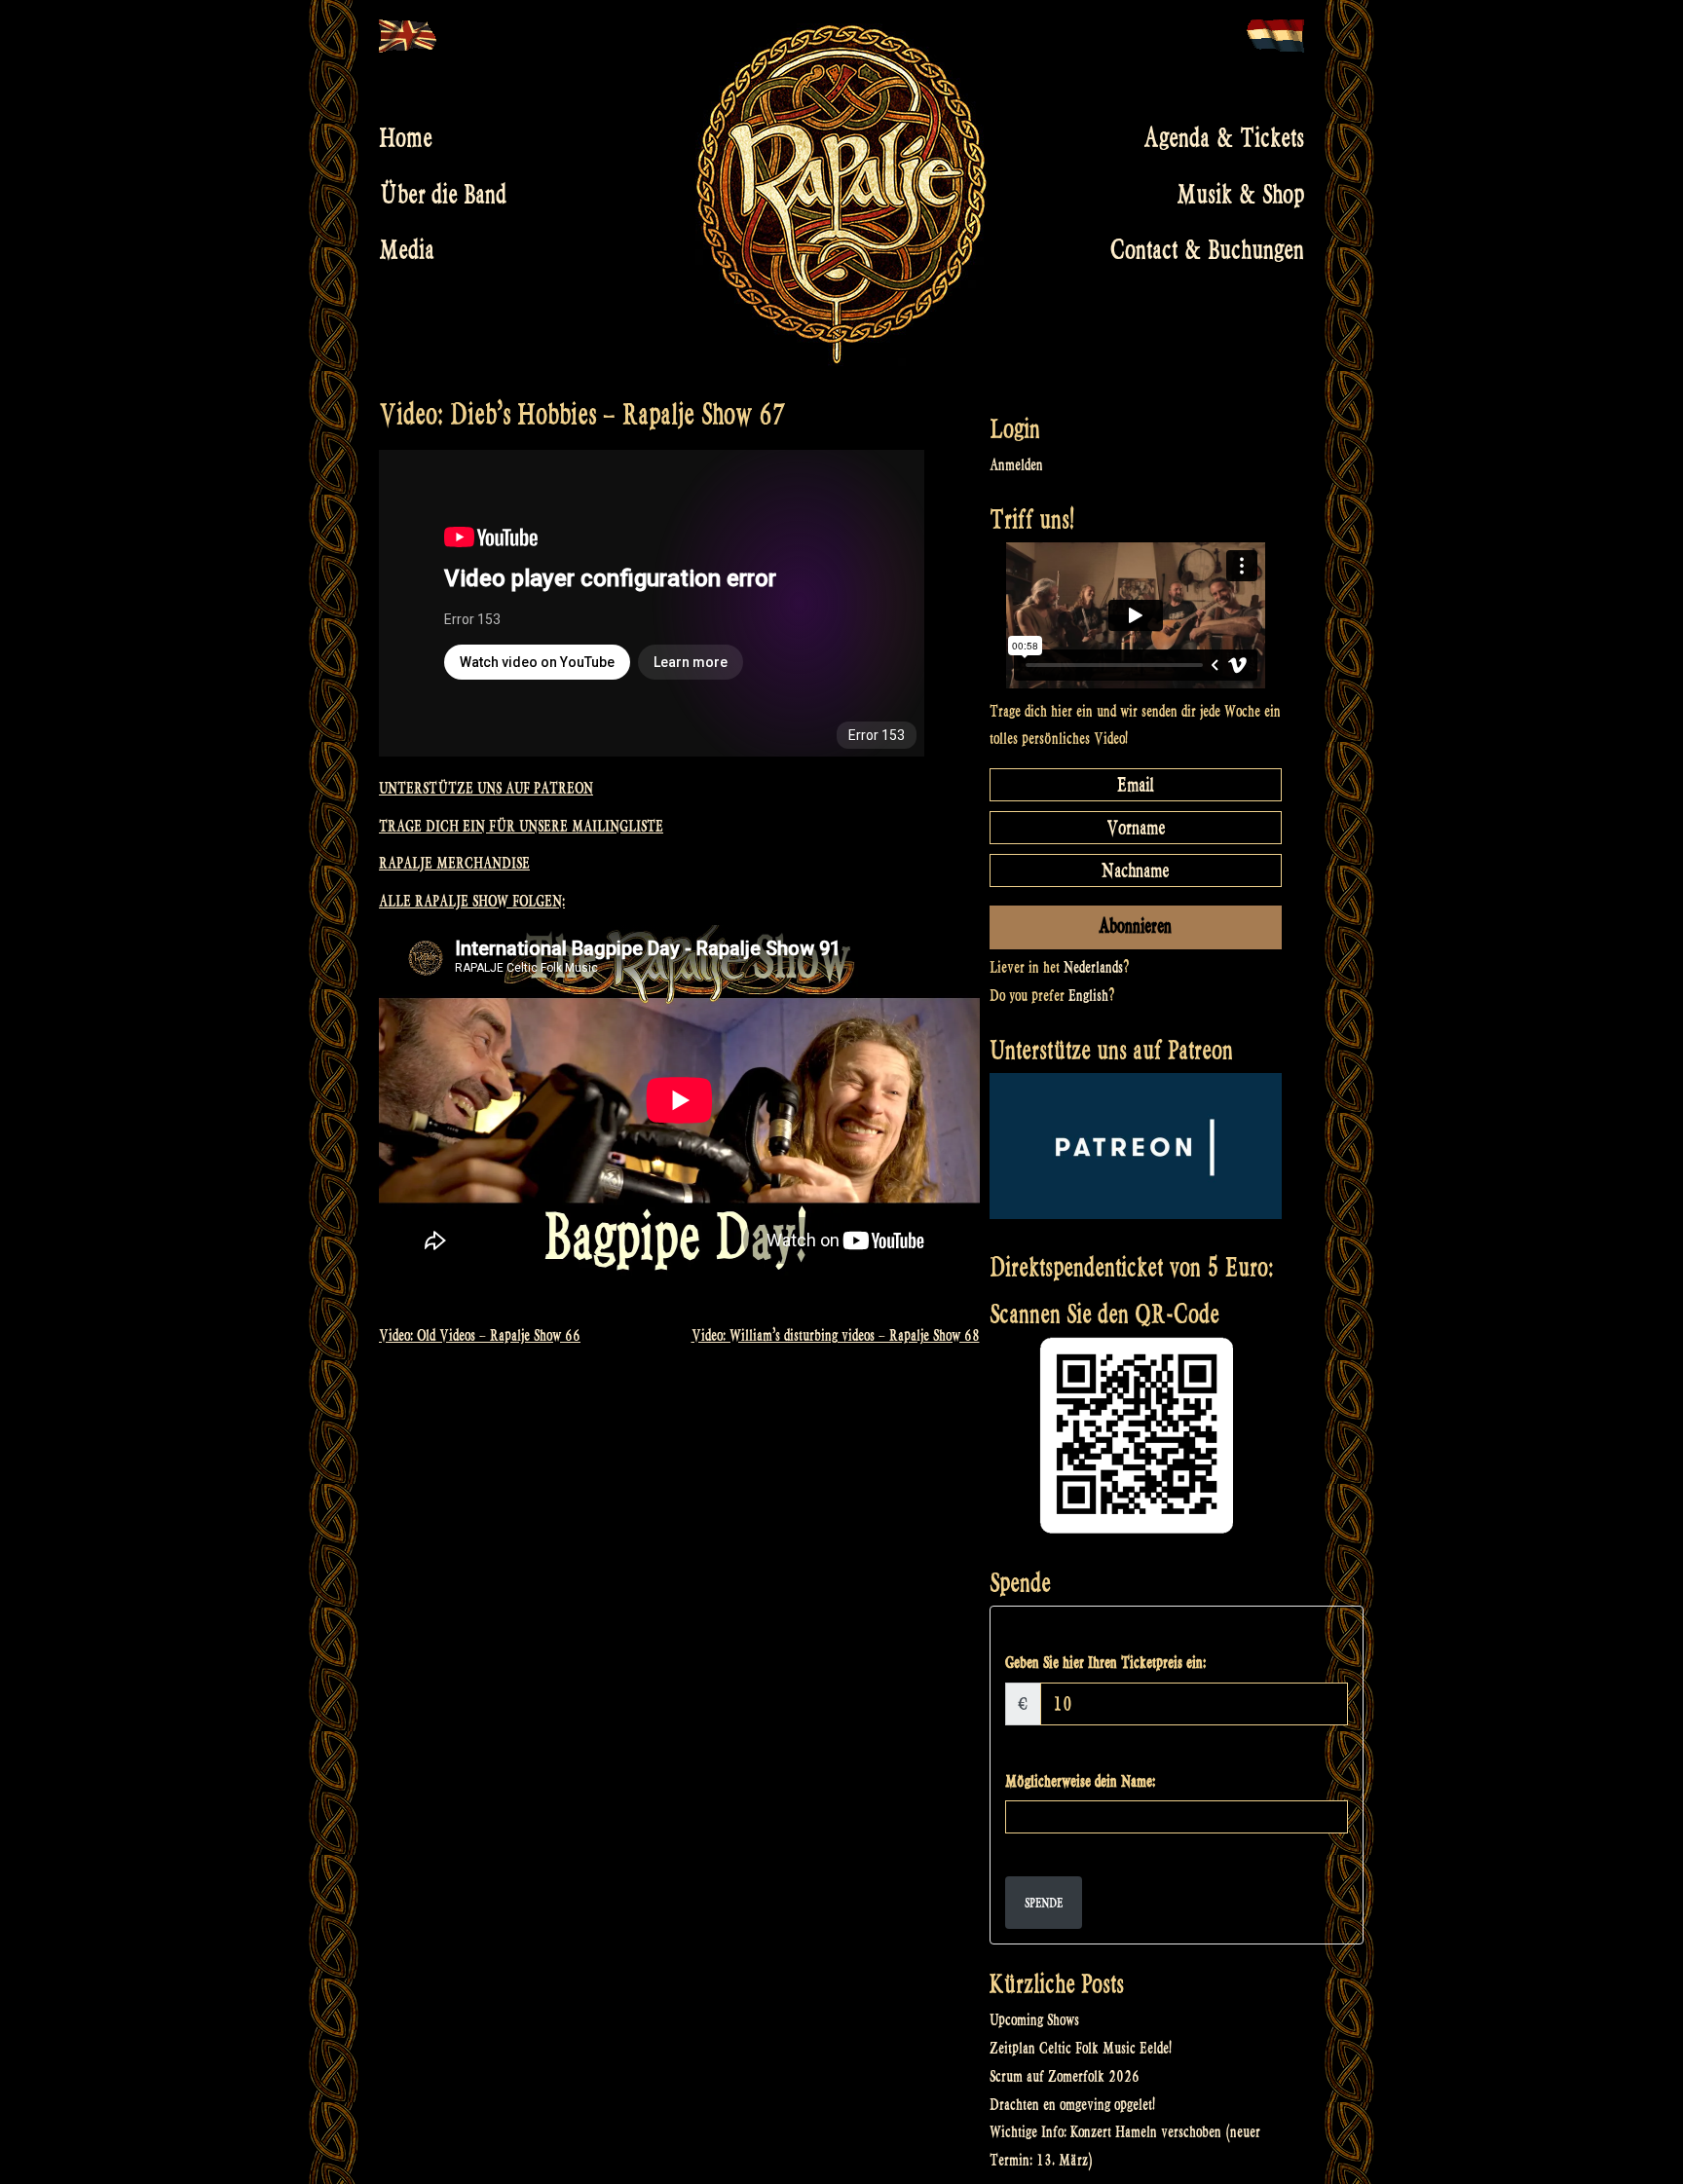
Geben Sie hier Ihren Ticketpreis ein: (1105, 1663)
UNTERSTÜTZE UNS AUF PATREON (486, 788)
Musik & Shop (1240, 194)
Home (406, 138)
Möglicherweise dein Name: (1080, 1781)
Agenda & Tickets (1224, 138)
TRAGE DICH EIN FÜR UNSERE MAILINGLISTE (521, 826)
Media (407, 250)
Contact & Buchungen (1207, 250)
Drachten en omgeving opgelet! (1072, 2105)
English (1088, 996)
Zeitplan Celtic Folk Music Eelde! (1081, 2048)
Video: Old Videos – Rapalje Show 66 (480, 1335)
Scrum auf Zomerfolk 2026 (1065, 2076)
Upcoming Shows (1034, 2020)
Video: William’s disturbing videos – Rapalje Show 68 (836, 1335)
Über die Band (443, 194)
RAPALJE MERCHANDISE (454, 863)
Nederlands (1093, 967)
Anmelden (1016, 465)
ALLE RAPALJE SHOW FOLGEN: (472, 901)
